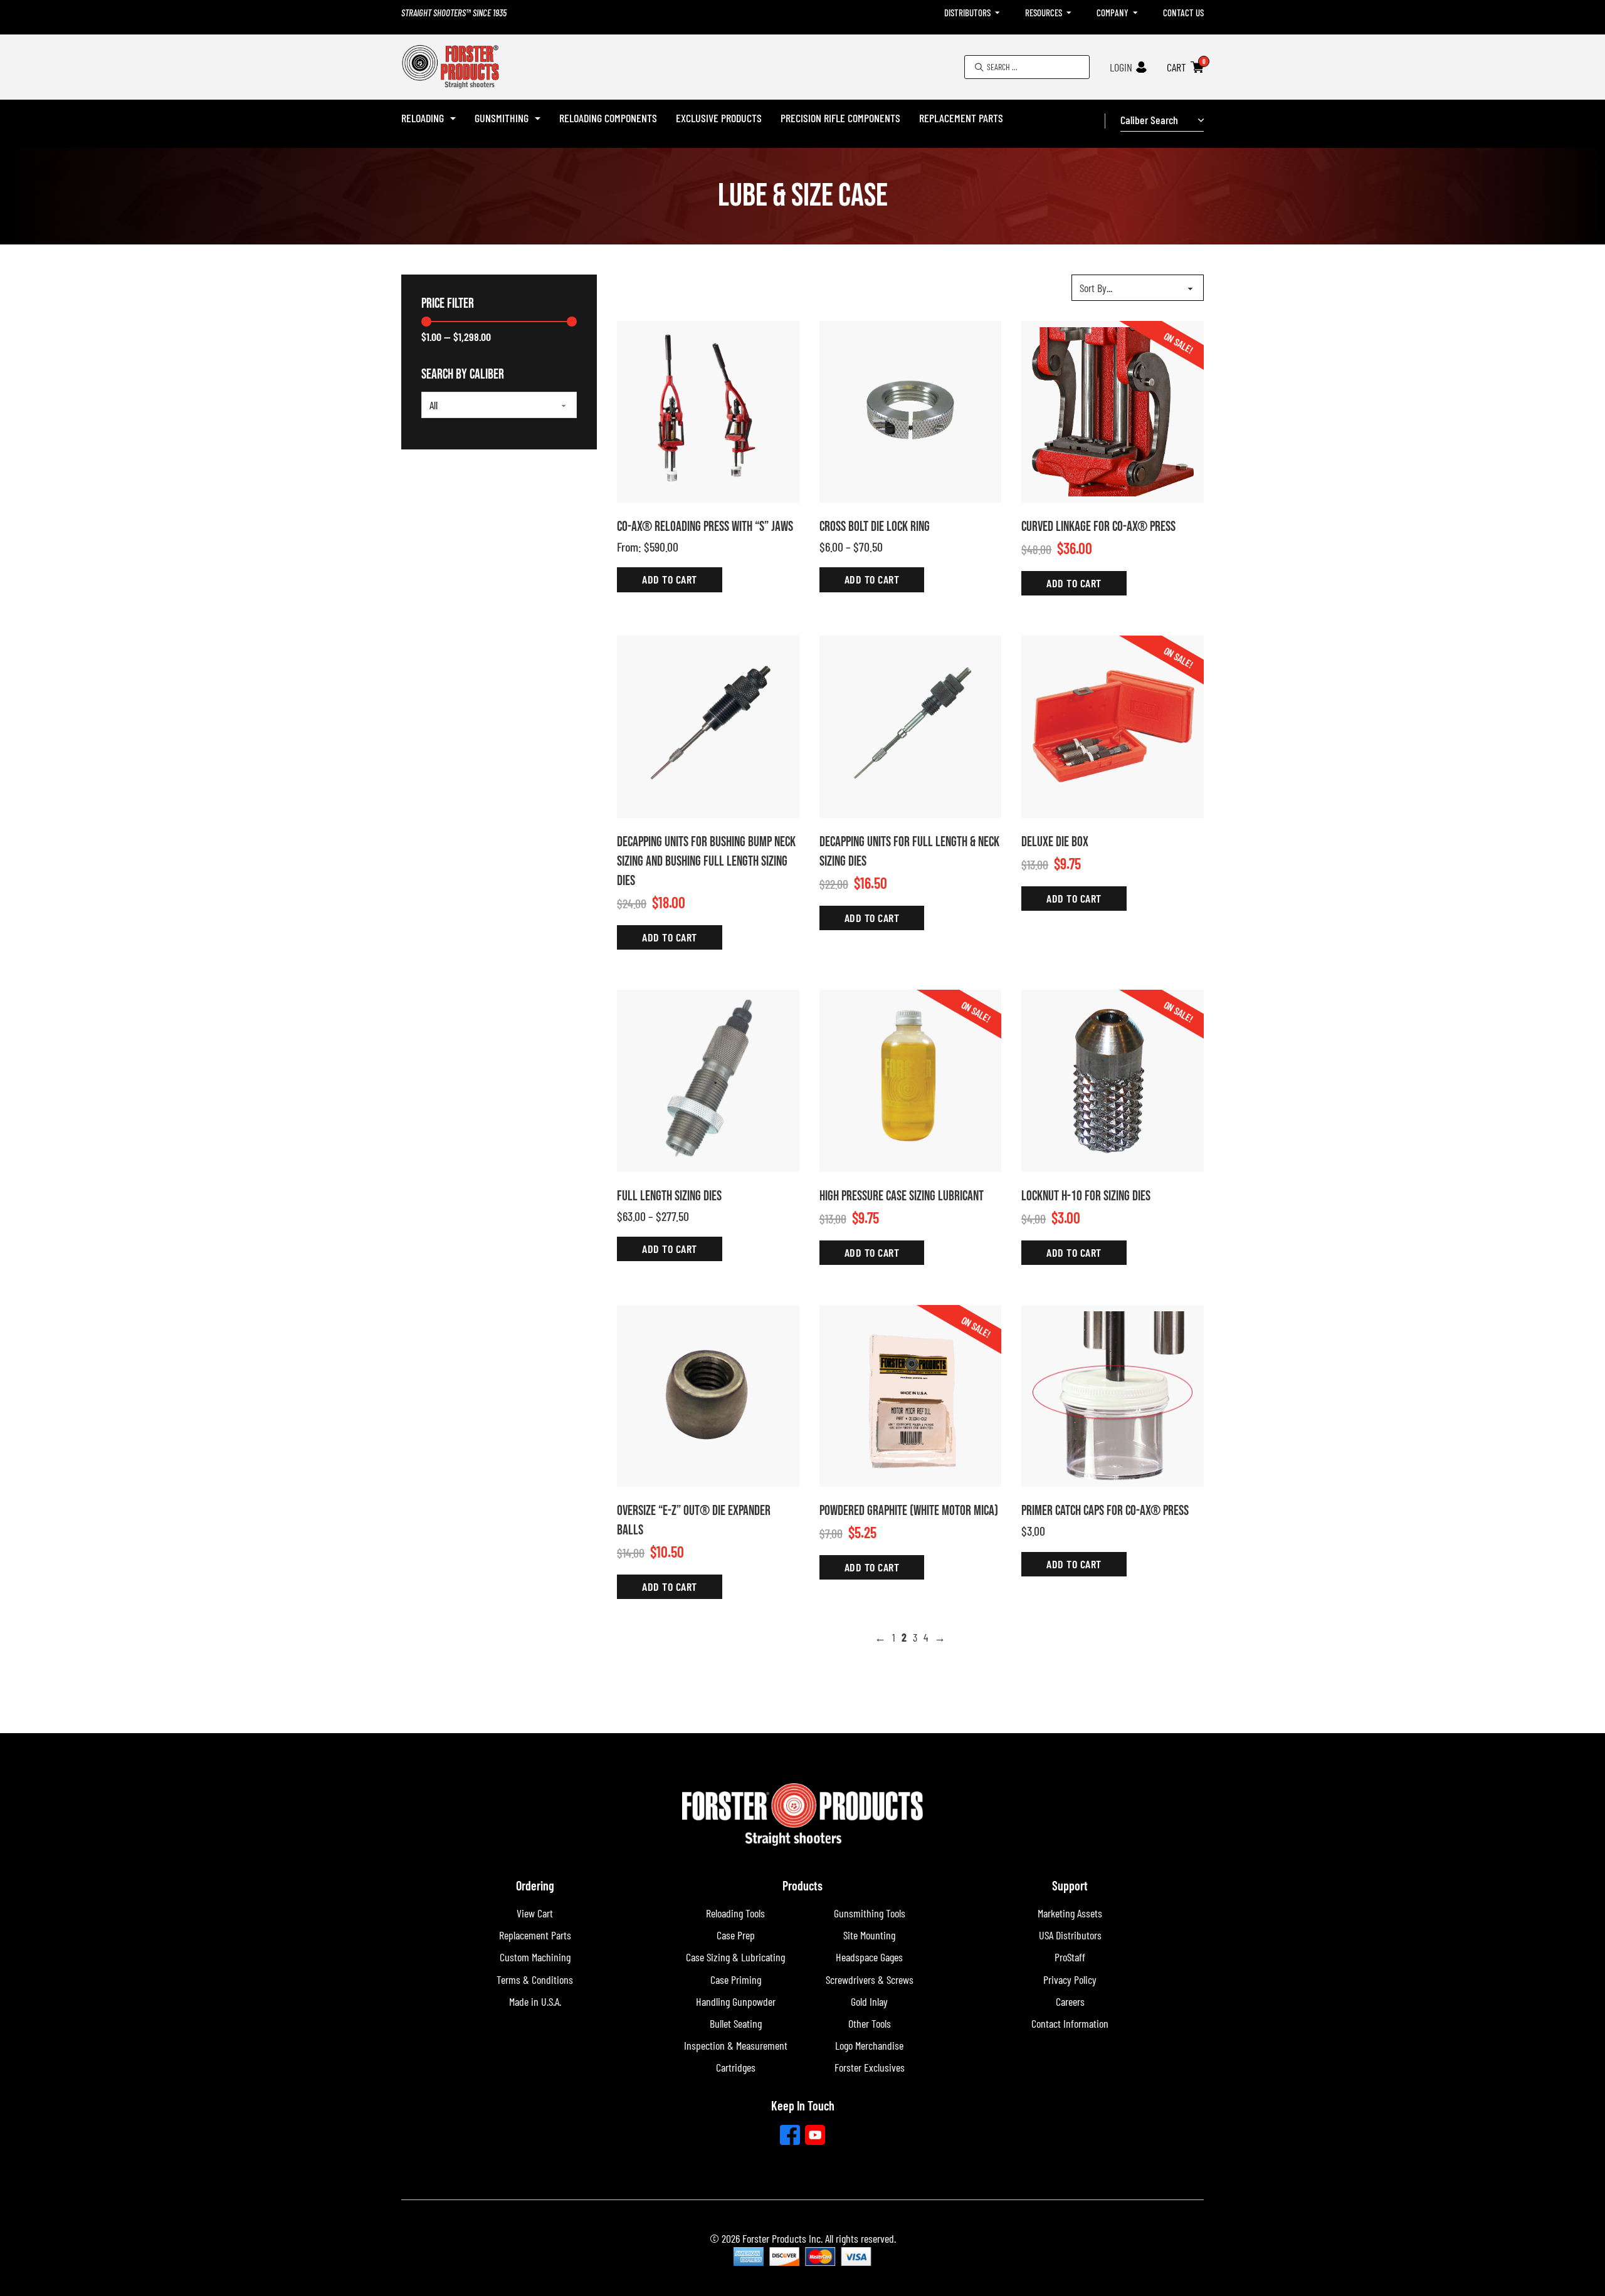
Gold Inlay (869, 2001)
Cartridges (736, 2067)
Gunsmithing (502, 118)
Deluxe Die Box (1055, 842)
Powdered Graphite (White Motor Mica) (909, 1511)
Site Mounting (869, 1935)
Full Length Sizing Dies (669, 1196)
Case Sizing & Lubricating (735, 1957)
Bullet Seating (736, 2023)
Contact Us (1183, 13)
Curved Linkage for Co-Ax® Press (1098, 527)
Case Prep (736, 1935)
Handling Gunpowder (736, 2001)
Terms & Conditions (535, 1979)
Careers (1070, 2001)
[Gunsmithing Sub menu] (538, 118)
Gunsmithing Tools (870, 1913)
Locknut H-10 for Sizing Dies (1086, 1196)
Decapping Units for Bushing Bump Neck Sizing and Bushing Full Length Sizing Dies (706, 862)
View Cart (535, 1913)
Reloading (423, 118)
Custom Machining (535, 1957)
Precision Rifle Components (840, 118)
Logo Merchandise (869, 2045)
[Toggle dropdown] (997, 13)
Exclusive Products (719, 118)
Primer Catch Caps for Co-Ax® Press (1105, 1511)
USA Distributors (1070, 1935)
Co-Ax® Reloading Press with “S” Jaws (705, 527)
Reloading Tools (735, 1913)
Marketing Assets (1070, 1913)
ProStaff (1070, 1957)
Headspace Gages (869, 1957)
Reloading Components (608, 118)
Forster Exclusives (870, 2067)
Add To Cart (670, 579)
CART (1176, 67)
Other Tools (870, 2023)
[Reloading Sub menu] (453, 118)
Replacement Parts (961, 118)
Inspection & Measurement (736, 2045)
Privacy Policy (1070, 1979)
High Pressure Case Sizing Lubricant (902, 1196)
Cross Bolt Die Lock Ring (875, 527)
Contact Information (1070, 2023)
